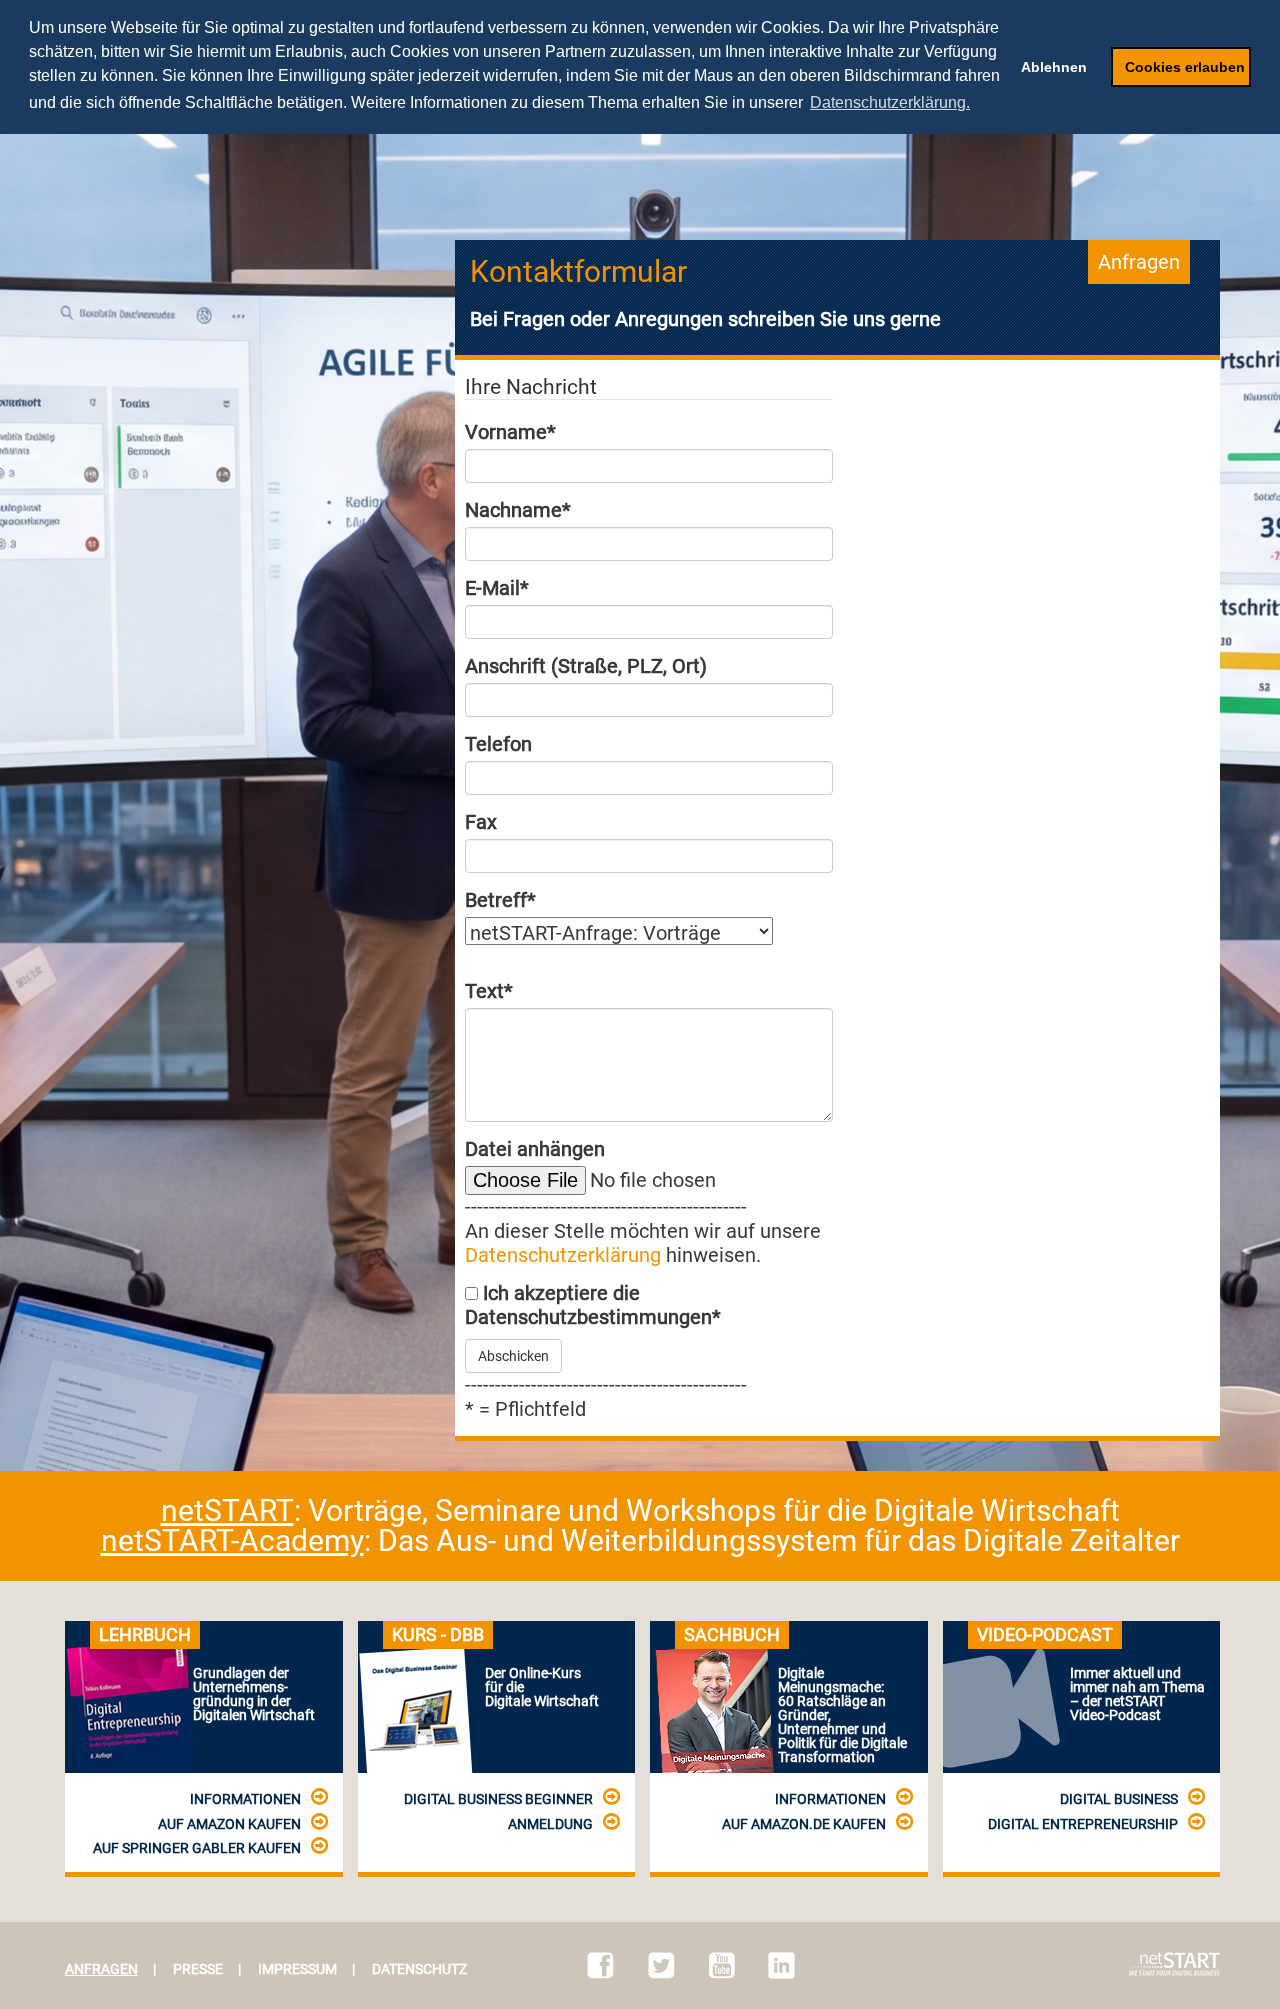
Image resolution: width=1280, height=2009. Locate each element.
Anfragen (101, 1969)
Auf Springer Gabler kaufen (197, 1848)
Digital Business (1119, 1799)
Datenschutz (419, 1969)
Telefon (498, 744)
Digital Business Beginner (498, 1799)
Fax (481, 822)
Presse (198, 1969)
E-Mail (497, 588)
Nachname (518, 510)
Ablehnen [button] (1054, 67)
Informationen (245, 1799)
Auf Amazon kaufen (229, 1824)
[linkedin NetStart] (781, 1965)
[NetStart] (1174, 1964)
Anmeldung (550, 1824)
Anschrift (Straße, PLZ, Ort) (586, 666)
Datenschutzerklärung (563, 1255)
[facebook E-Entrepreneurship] (600, 1965)
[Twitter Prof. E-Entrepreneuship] (661, 1965)
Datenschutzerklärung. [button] (890, 102)
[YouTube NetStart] (722, 1965)
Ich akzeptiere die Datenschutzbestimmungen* (593, 1305)
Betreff (500, 900)
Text (489, 991)
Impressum (297, 1969)
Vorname (510, 432)
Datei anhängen (535, 1149)
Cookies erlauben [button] (1185, 67)
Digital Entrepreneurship (1083, 1824)
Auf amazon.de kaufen (804, 1824)
